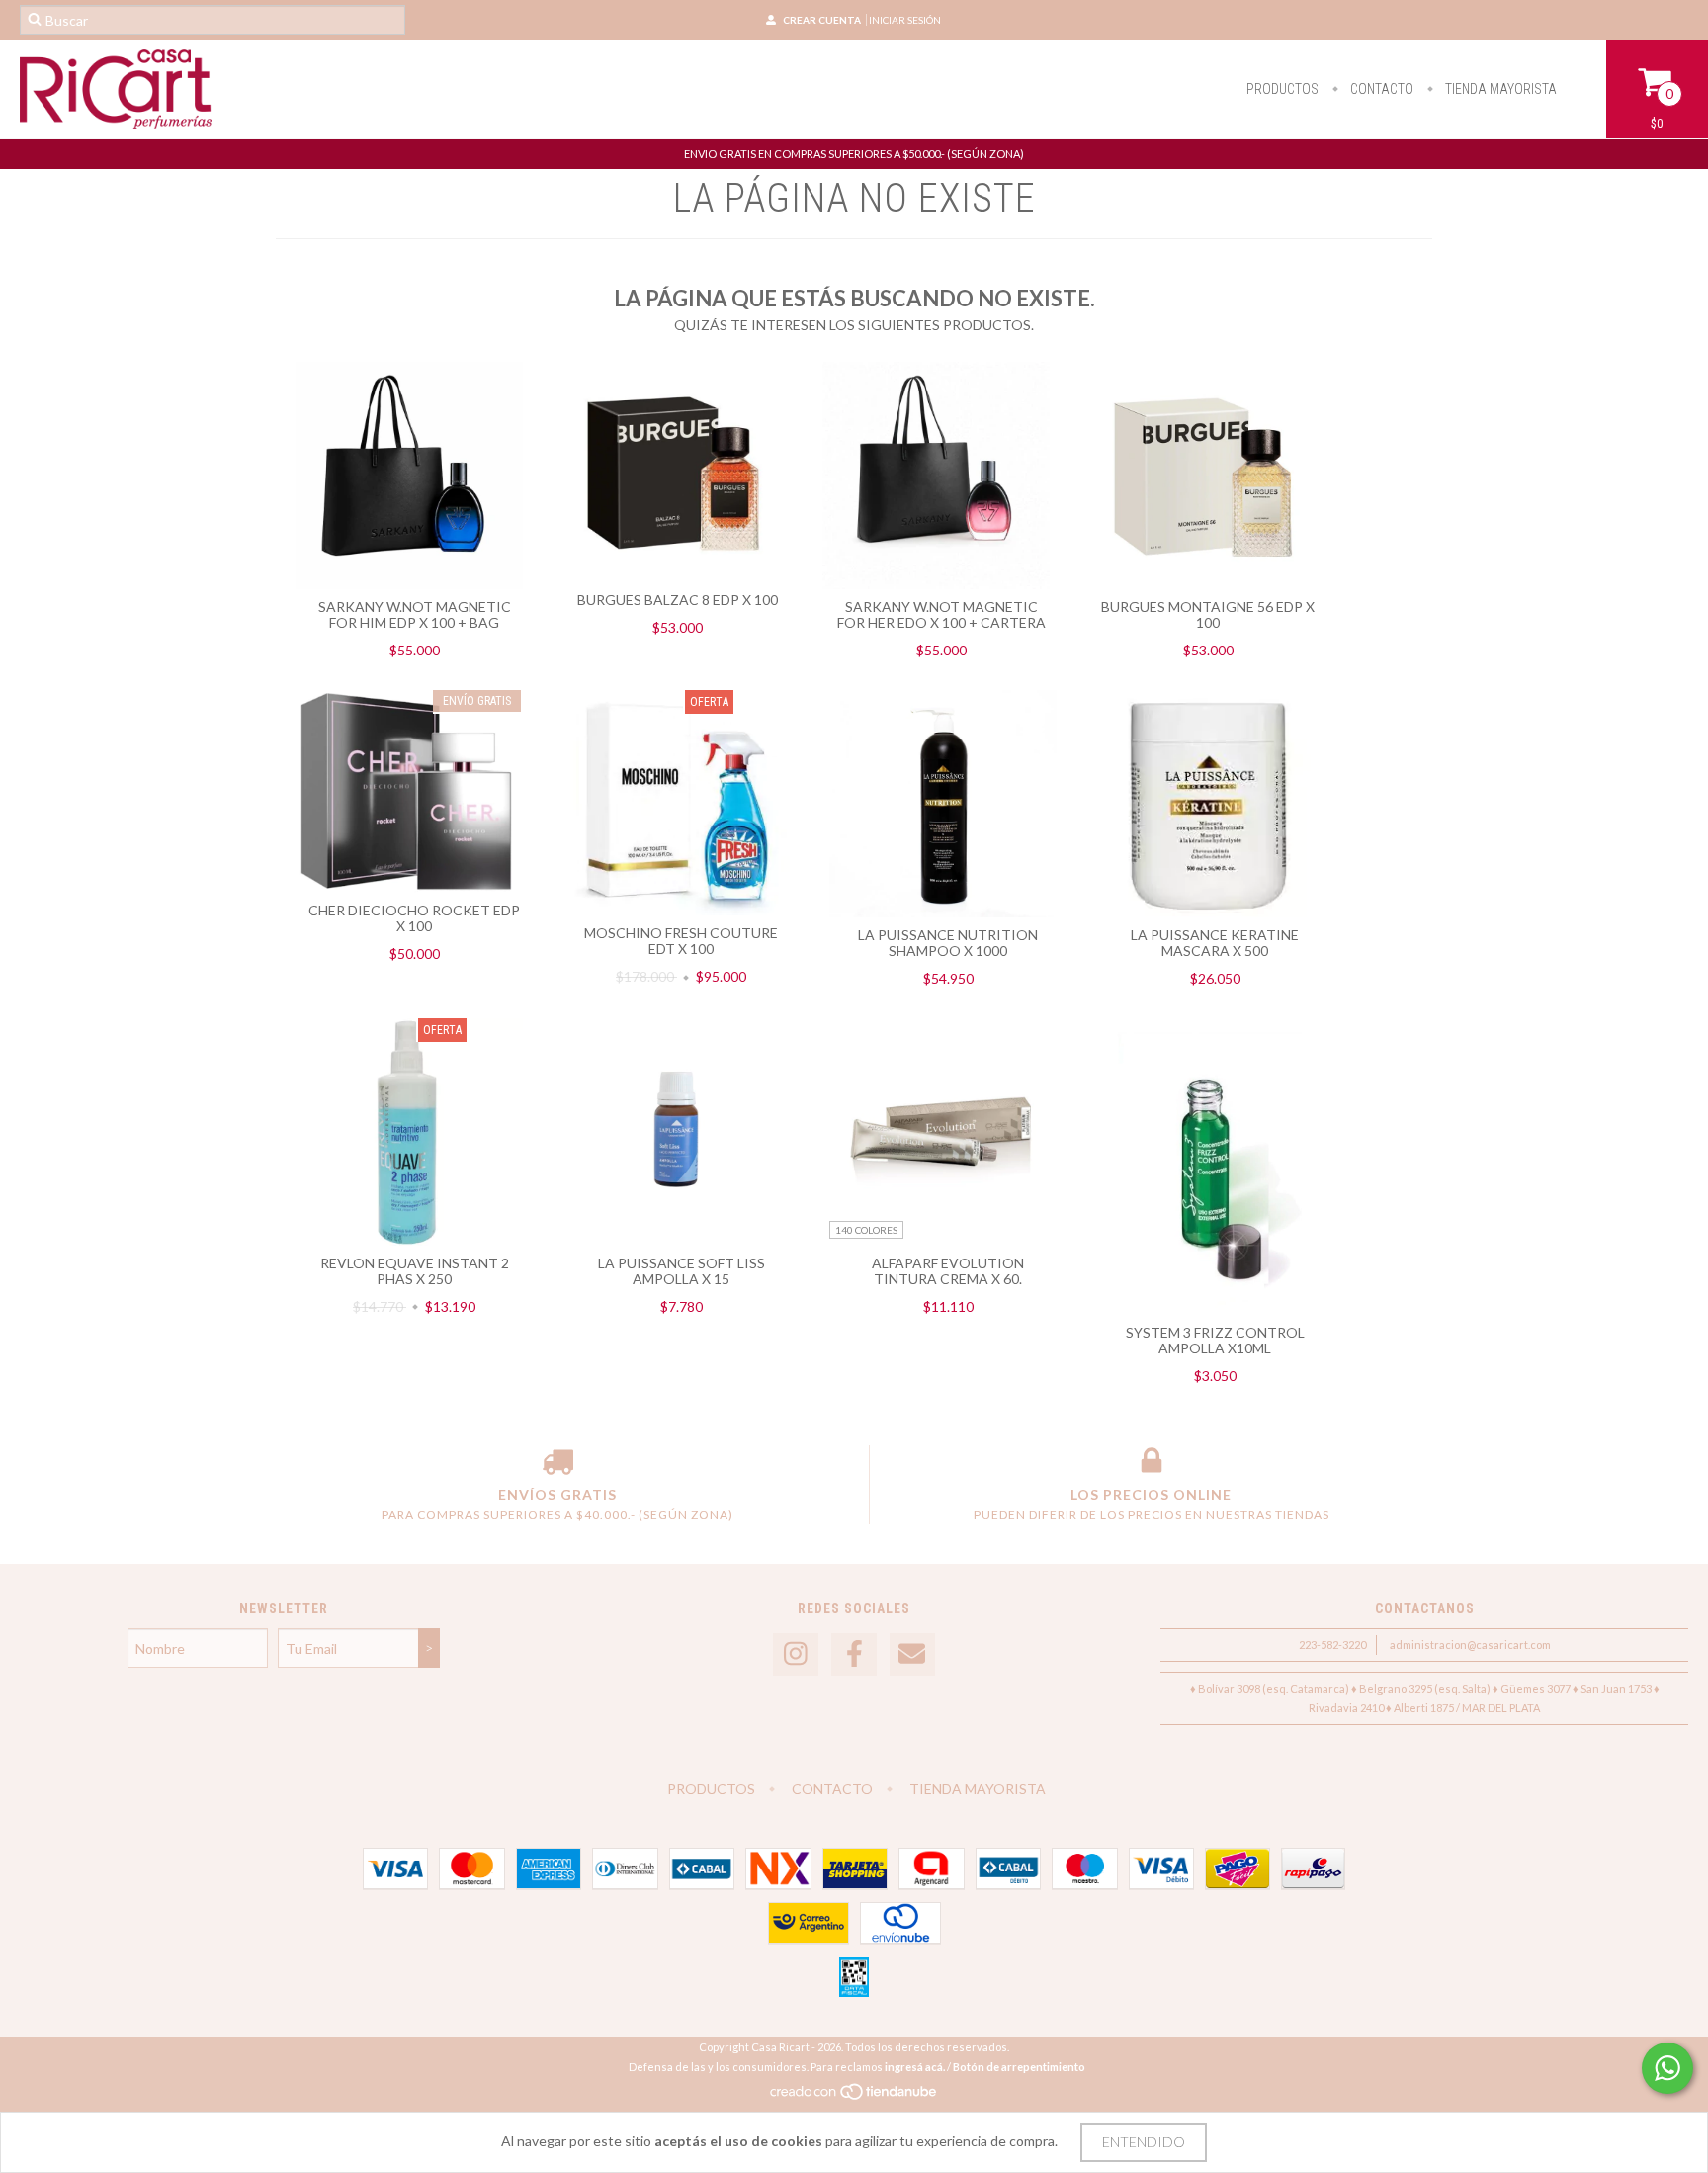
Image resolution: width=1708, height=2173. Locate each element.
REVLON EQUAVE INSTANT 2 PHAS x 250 (415, 1271)
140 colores (866, 1230)
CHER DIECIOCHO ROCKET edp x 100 (414, 918)
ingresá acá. (915, 2067)
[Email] (912, 1654)
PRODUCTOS (1282, 89)
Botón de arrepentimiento (1019, 2067)
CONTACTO (1380, 89)
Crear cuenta (822, 20)
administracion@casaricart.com (1470, 1645)
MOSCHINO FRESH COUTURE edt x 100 (681, 941)
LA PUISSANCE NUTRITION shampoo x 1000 (948, 943)
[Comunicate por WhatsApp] (1667, 2068)
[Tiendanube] (854, 2096)
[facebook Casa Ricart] (854, 1654)
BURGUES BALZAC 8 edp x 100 (678, 600)
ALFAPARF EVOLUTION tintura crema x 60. (948, 1271)
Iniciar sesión (905, 20)
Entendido (1144, 2142)
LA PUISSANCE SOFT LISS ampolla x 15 (682, 1271)
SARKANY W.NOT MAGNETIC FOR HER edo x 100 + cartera (941, 614)
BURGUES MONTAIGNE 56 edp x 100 (1208, 614)
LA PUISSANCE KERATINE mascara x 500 (1215, 943)
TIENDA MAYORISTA (1499, 89)
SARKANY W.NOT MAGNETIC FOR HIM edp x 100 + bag (415, 614)
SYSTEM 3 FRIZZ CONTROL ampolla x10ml (1215, 1340)
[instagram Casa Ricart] (796, 1654)
